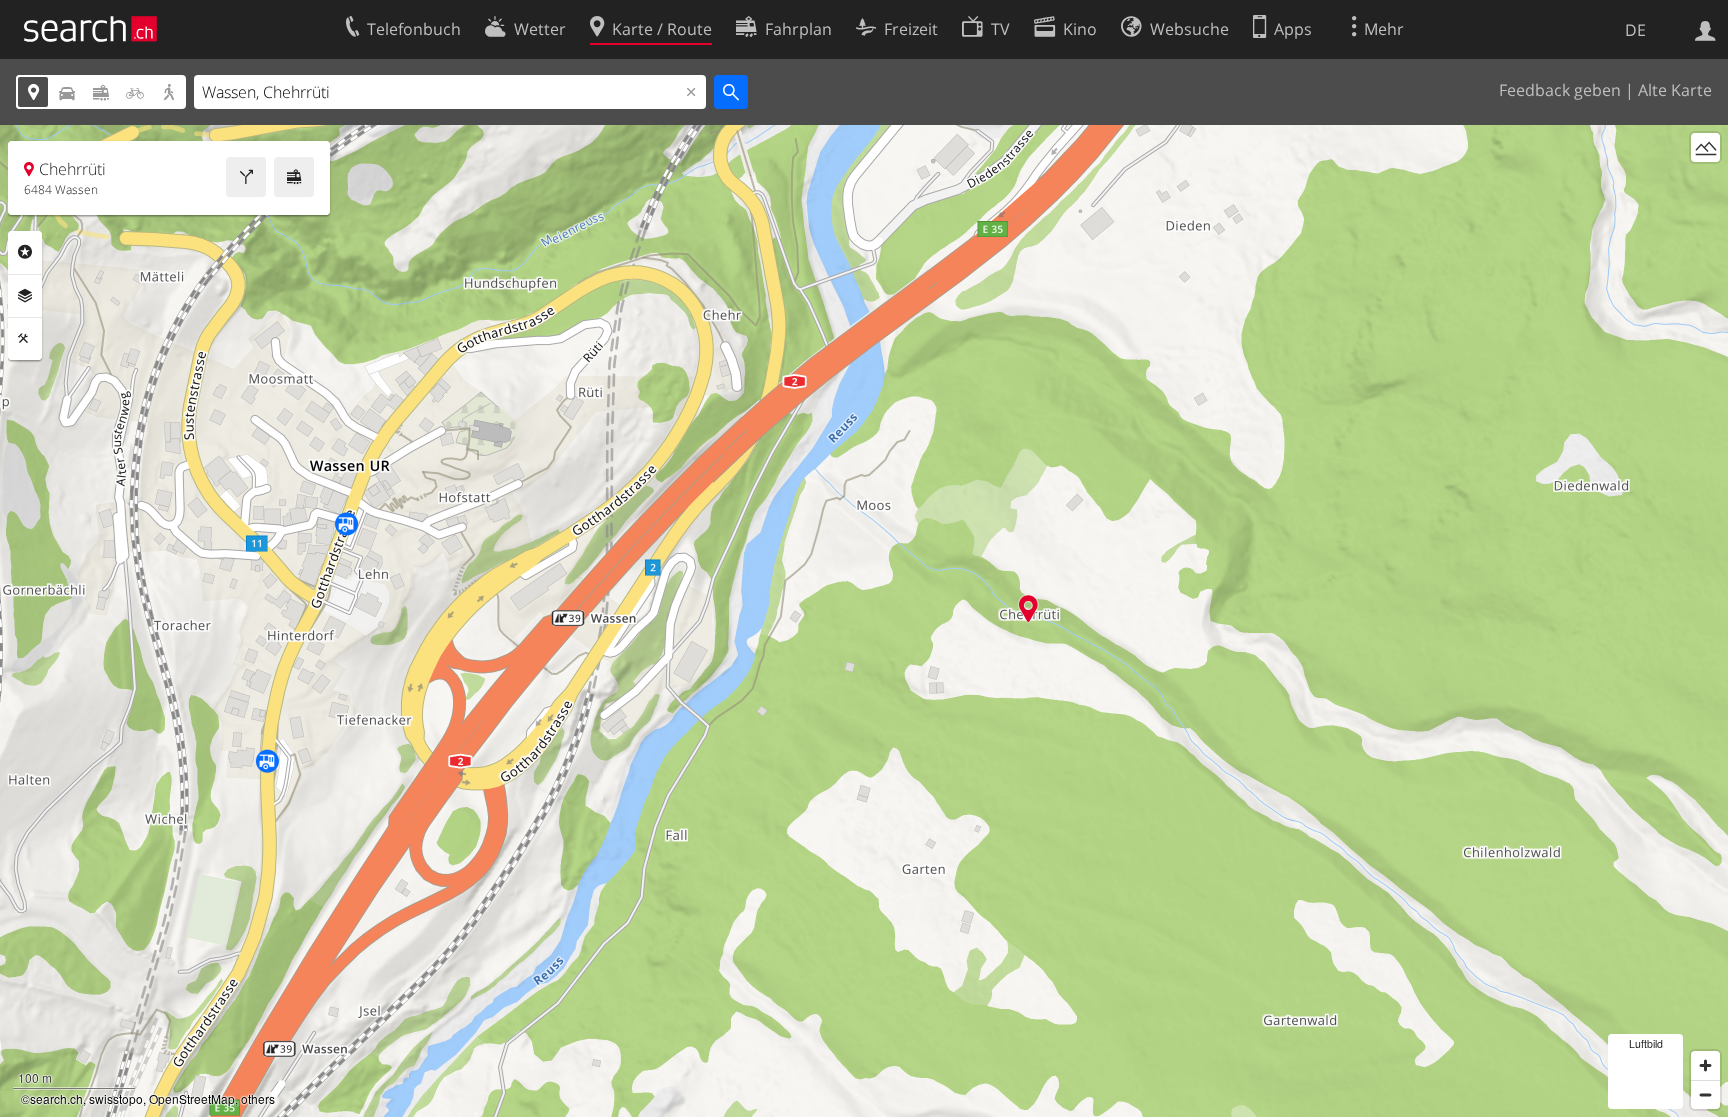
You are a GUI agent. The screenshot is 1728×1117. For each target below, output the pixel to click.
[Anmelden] (1705, 29)
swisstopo (116, 1098)
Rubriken (25, 252)
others (258, 1098)
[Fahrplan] (294, 177)
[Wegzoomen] (1705, 1094)
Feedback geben (1560, 90)
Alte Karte (1675, 90)
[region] (864, 621)
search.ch (56, 1098)
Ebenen (25, 296)
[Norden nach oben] (1705, 184)
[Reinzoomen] (1705, 1065)
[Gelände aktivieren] (1705, 147)
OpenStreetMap (192, 1098)
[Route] (246, 177)
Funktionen (25, 339)
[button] (1028, 608)
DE (1635, 30)
